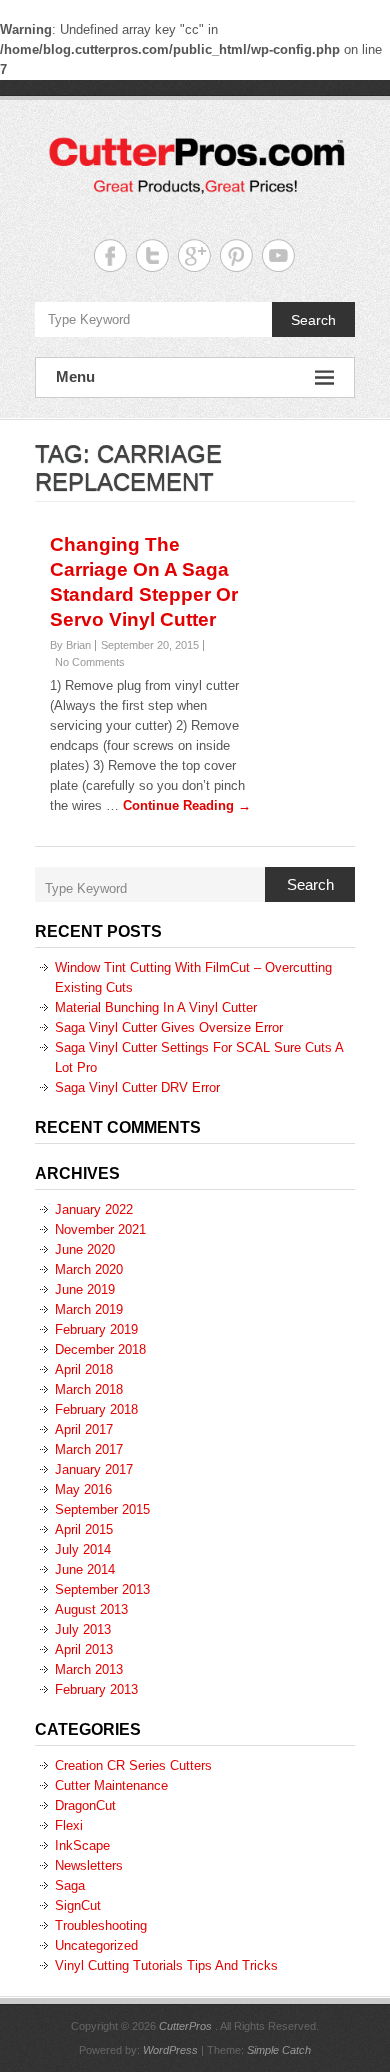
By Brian (70, 645)
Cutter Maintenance (111, 1785)
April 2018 (84, 1369)
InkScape (82, 1845)
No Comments (90, 662)
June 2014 (85, 1569)
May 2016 (83, 1489)
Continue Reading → (187, 805)
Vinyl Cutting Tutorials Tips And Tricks (166, 1965)
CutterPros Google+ (194, 255)
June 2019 (85, 1289)
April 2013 (84, 1649)
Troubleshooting (101, 1925)
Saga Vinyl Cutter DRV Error (137, 1087)
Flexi (69, 1825)
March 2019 (89, 1309)
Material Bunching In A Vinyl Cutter (156, 1007)
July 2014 (83, 1549)
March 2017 (89, 1449)
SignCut (78, 1905)
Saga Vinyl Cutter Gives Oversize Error (169, 1027)
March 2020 (89, 1269)
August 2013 (91, 1609)
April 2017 (84, 1429)
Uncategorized (96, 1945)
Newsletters (89, 1865)
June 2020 (85, 1249)
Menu (75, 376)
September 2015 (102, 1509)
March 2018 (89, 1389)
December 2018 (100, 1349)
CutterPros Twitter (152, 255)
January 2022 (94, 1209)
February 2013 (96, 1689)
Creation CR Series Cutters (133, 1765)
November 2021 (100, 1229)
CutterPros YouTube (278, 255)
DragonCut (85, 1805)
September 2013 (102, 1589)
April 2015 (84, 1529)
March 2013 (89, 1669)
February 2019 (96, 1329)
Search (313, 320)
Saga (70, 1885)
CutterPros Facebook (110, 255)
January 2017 (94, 1469)
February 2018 (96, 1409)
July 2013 (83, 1629)
